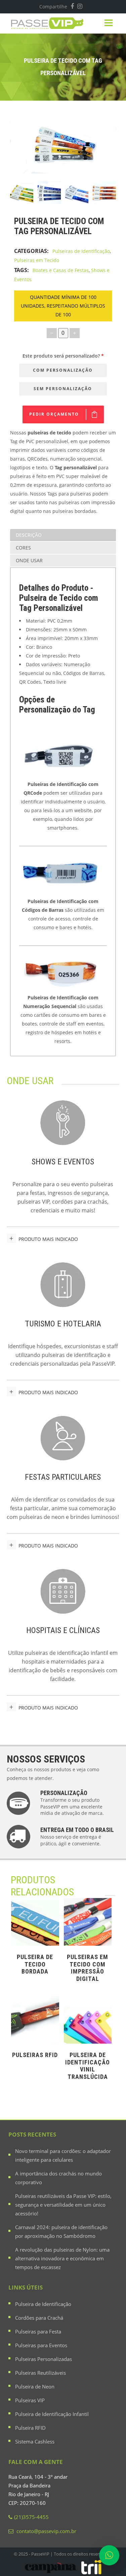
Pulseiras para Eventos (41, 2345)
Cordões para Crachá (39, 2318)
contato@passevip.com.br (46, 2531)
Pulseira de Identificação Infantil (52, 2414)
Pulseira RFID (30, 2428)
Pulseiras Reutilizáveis (40, 2373)
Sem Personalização (63, 389)
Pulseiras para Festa (38, 2331)
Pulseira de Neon (35, 2386)
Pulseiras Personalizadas (44, 2359)
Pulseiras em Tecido (37, 260)
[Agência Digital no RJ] (91, 2567)
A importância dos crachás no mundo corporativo (58, 2178)
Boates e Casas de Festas (61, 270)
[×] (109, 2558)
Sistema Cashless (35, 2441)
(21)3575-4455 (31, 2517)
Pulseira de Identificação (43, 2304)
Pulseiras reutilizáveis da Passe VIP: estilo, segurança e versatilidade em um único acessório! (63, 2205)
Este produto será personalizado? (63, 356)
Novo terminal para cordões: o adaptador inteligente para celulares (63, 2155)
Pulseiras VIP (30, 2400)
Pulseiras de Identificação (81, 251)
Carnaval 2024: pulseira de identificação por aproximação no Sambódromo (61, 2231)
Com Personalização (63, 370)
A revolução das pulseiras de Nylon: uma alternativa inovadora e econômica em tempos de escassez (62, 2258)
